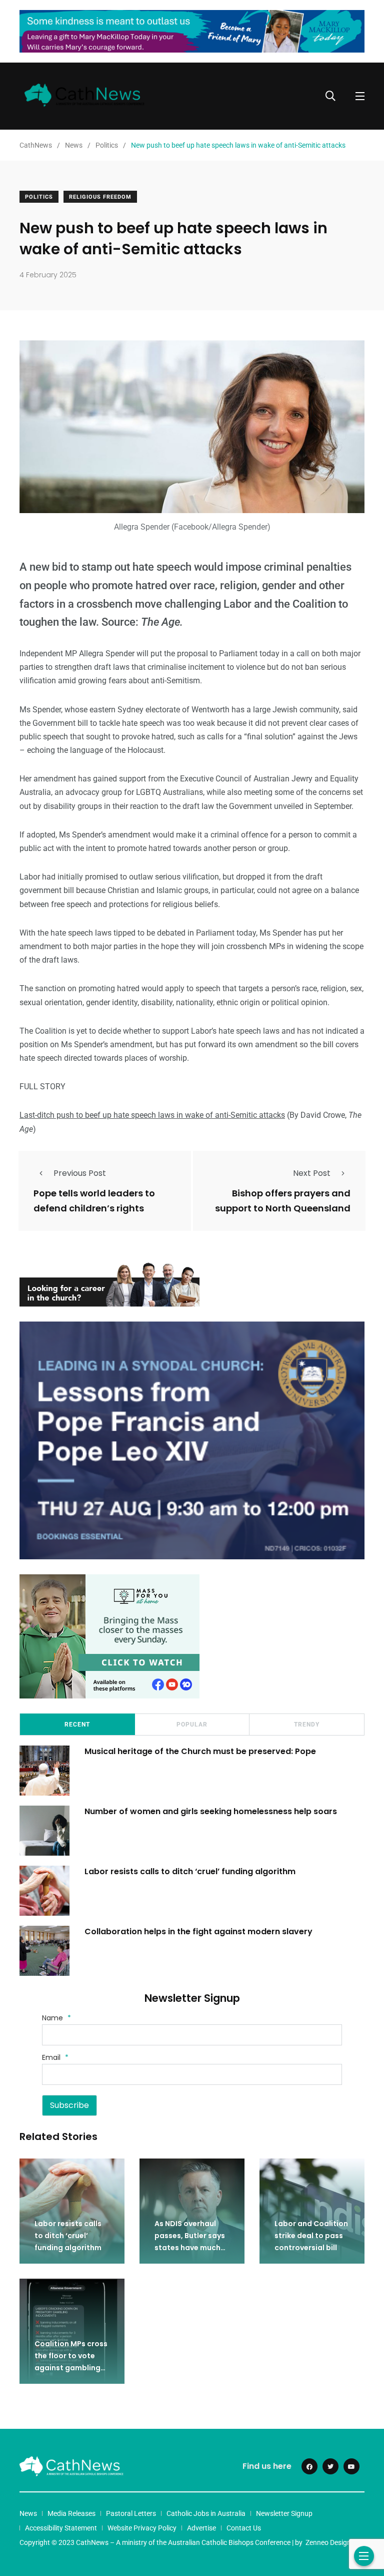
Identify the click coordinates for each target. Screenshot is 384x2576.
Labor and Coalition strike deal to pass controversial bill (311, 2236)
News (28, 2513)
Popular (192, 1725)
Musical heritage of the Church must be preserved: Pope (200, 1751)
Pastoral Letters (131, 2513)
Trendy (307, 1725)
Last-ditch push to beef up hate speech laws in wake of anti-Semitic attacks (152, 1115)
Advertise (201, 2528)
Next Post (312, 1173)
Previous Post (80, 1173)
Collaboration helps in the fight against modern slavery (198, 1931)
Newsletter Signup (284, 2513)
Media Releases (71, 2513)
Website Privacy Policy (142, 2528)
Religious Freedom (100, 197)
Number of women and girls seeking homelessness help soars (211, 1811)
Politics (39, 197)
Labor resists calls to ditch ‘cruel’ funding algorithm (190, 1871)
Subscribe (69, 2105)
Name (56, 2018)
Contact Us (244, 2528)
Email (55, 2057)
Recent (77, 1725)
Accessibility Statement (61, 2528)
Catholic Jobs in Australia (206, 2513)
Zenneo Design (328, 2542)
